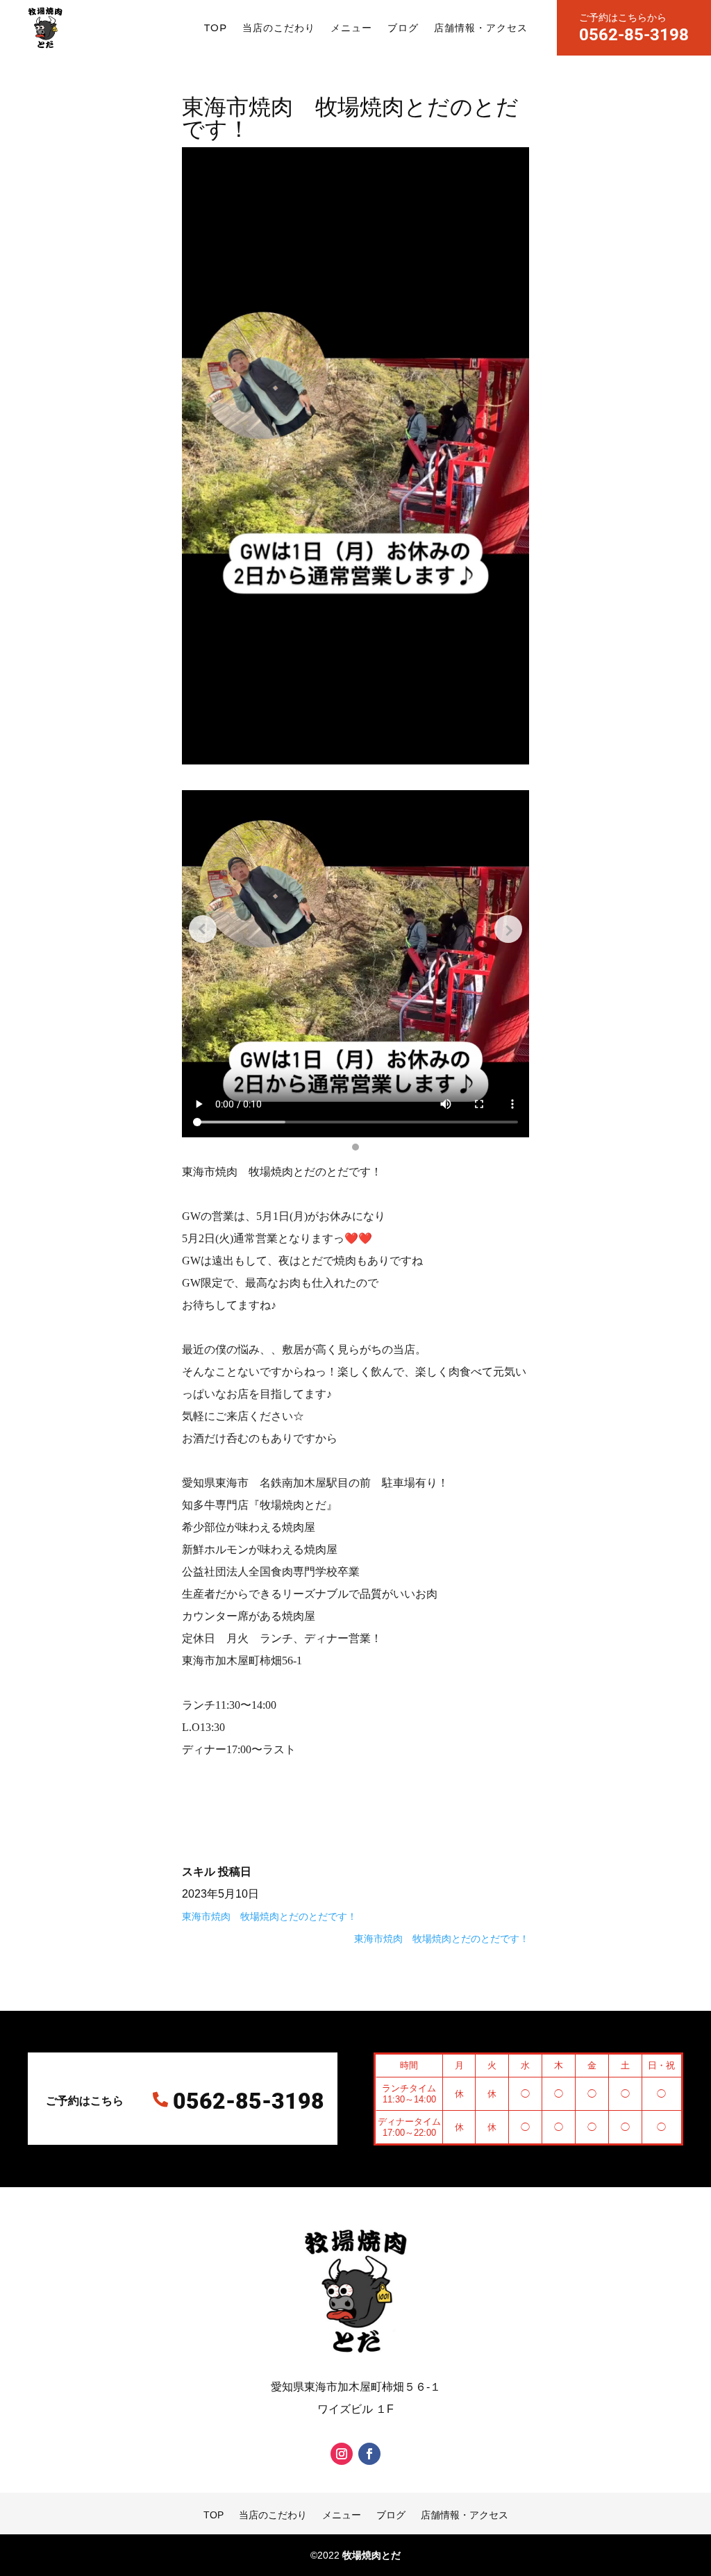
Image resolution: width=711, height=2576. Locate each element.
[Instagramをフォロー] (342, 2454)
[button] (355, 1147)
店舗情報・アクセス (481, 28)
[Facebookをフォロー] (369, 2454)
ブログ (403, 28)
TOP (216, 28)
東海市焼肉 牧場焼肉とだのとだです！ (269, 1916)
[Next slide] (508, 929)
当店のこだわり (279, 28)
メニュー (351, 28)
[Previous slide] (203, 929)
